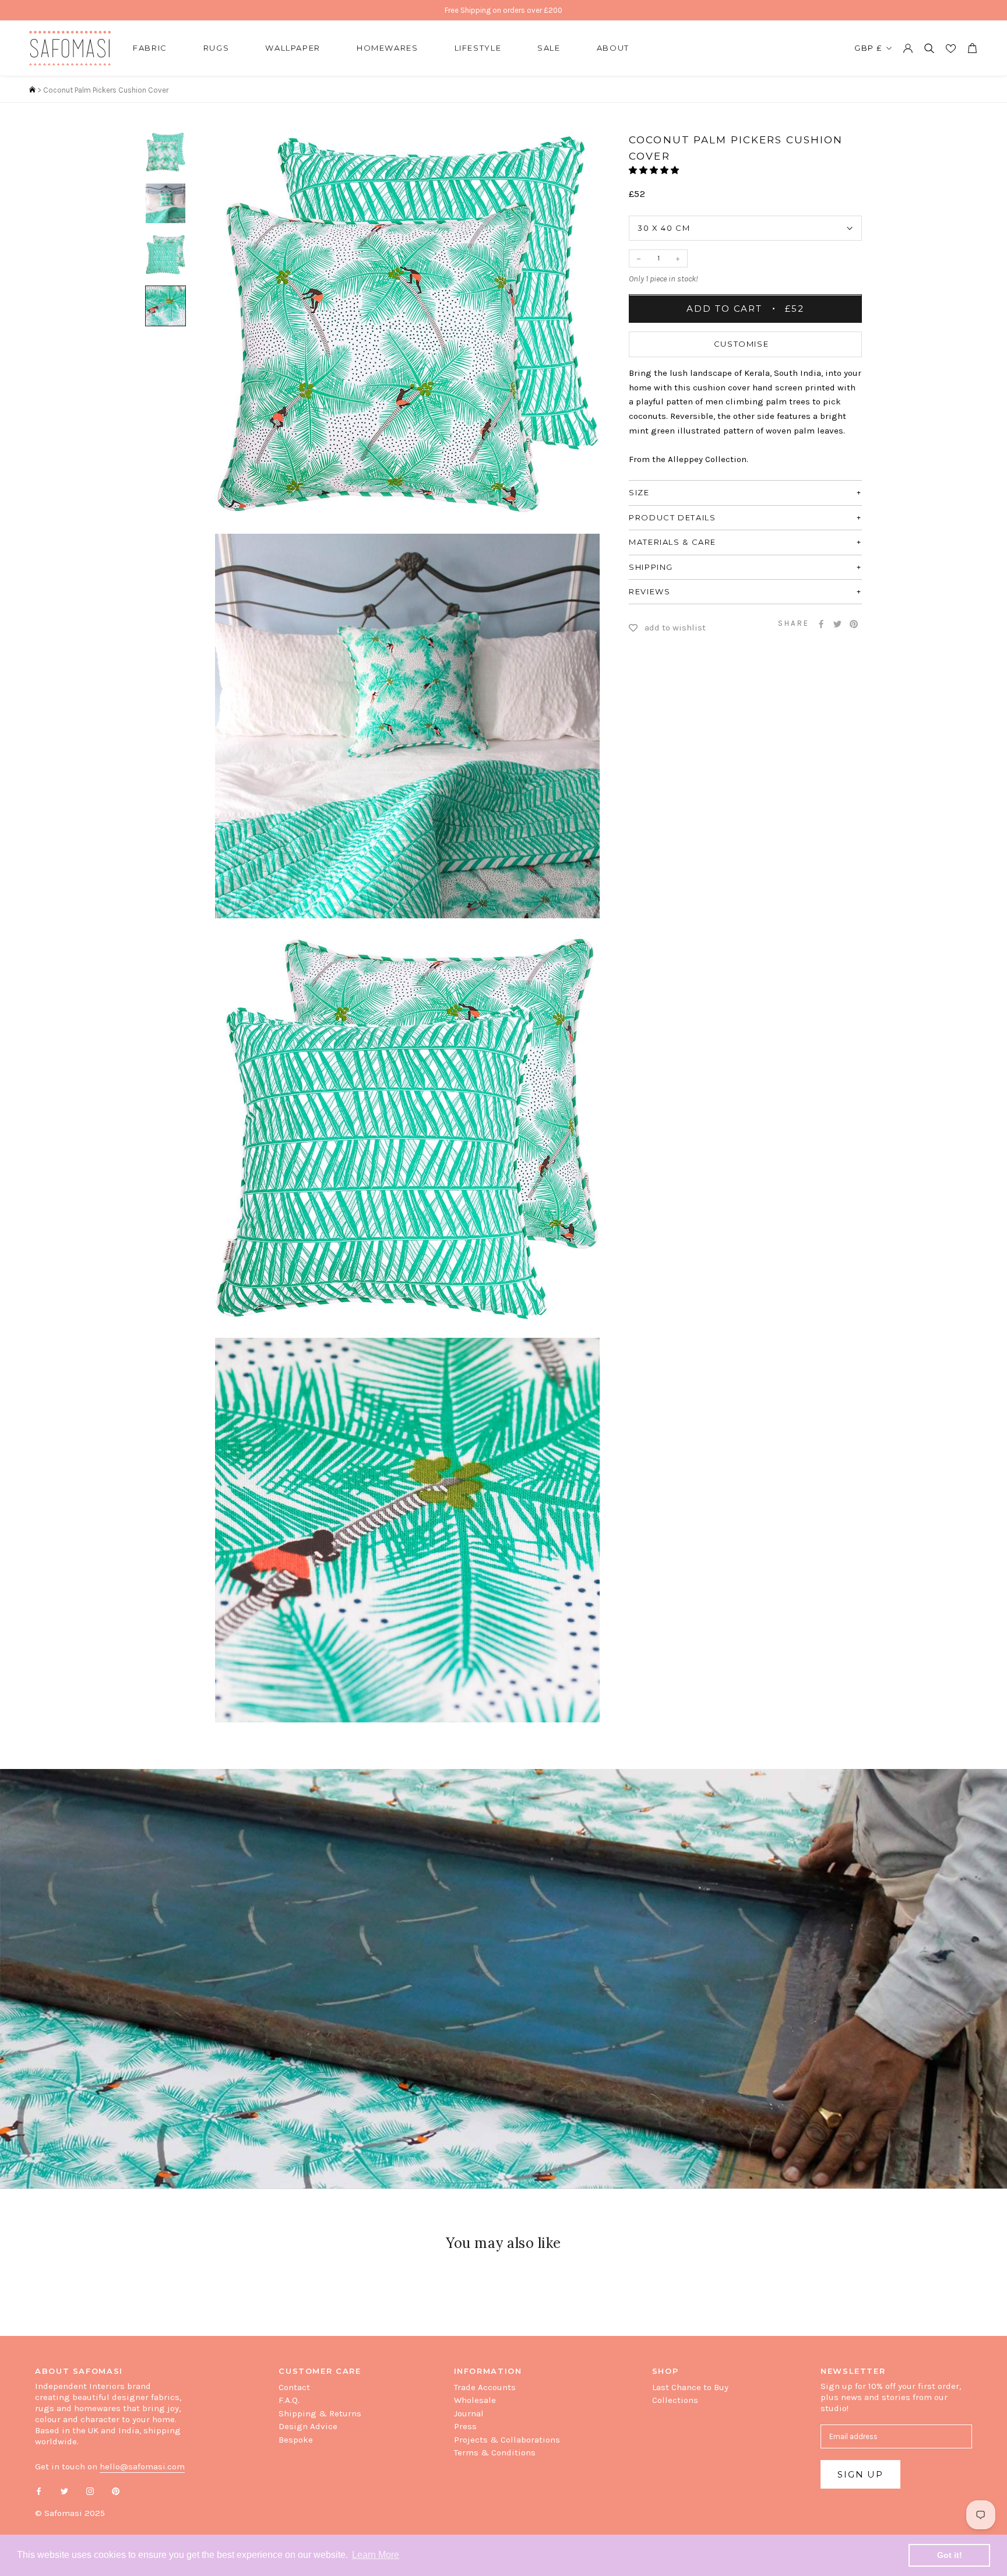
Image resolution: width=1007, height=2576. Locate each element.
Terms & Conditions (495, 2452)
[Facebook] (821, 624)
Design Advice (308, 2426)
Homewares (388, 48)
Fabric (150, 48)
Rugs (216, 48)
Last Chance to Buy (690, 2387)
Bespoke (296, 2440)
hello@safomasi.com (142, 2466)
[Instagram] (90, 2491)
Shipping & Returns (320, 2413)
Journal (469, 2413)
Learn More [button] (376, 2555)
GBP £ (868, 48)
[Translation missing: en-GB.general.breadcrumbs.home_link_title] (32, 90)
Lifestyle (478, 48)
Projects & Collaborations (507, 2440)
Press (465, 2426)
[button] (655, 171)
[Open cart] (972, 48)
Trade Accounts (485, 2387)
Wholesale (475, 2400)
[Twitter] (837, 624)
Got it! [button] (950, 2555)
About (613, 48)
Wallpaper (293, 48)
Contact (294, 2387)
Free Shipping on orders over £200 (503, 10)
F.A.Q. (289, 2400)
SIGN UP (860, 2474)
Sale (549, 48)
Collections (675, 2400)
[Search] (929, 48)
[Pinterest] (854, 624)
